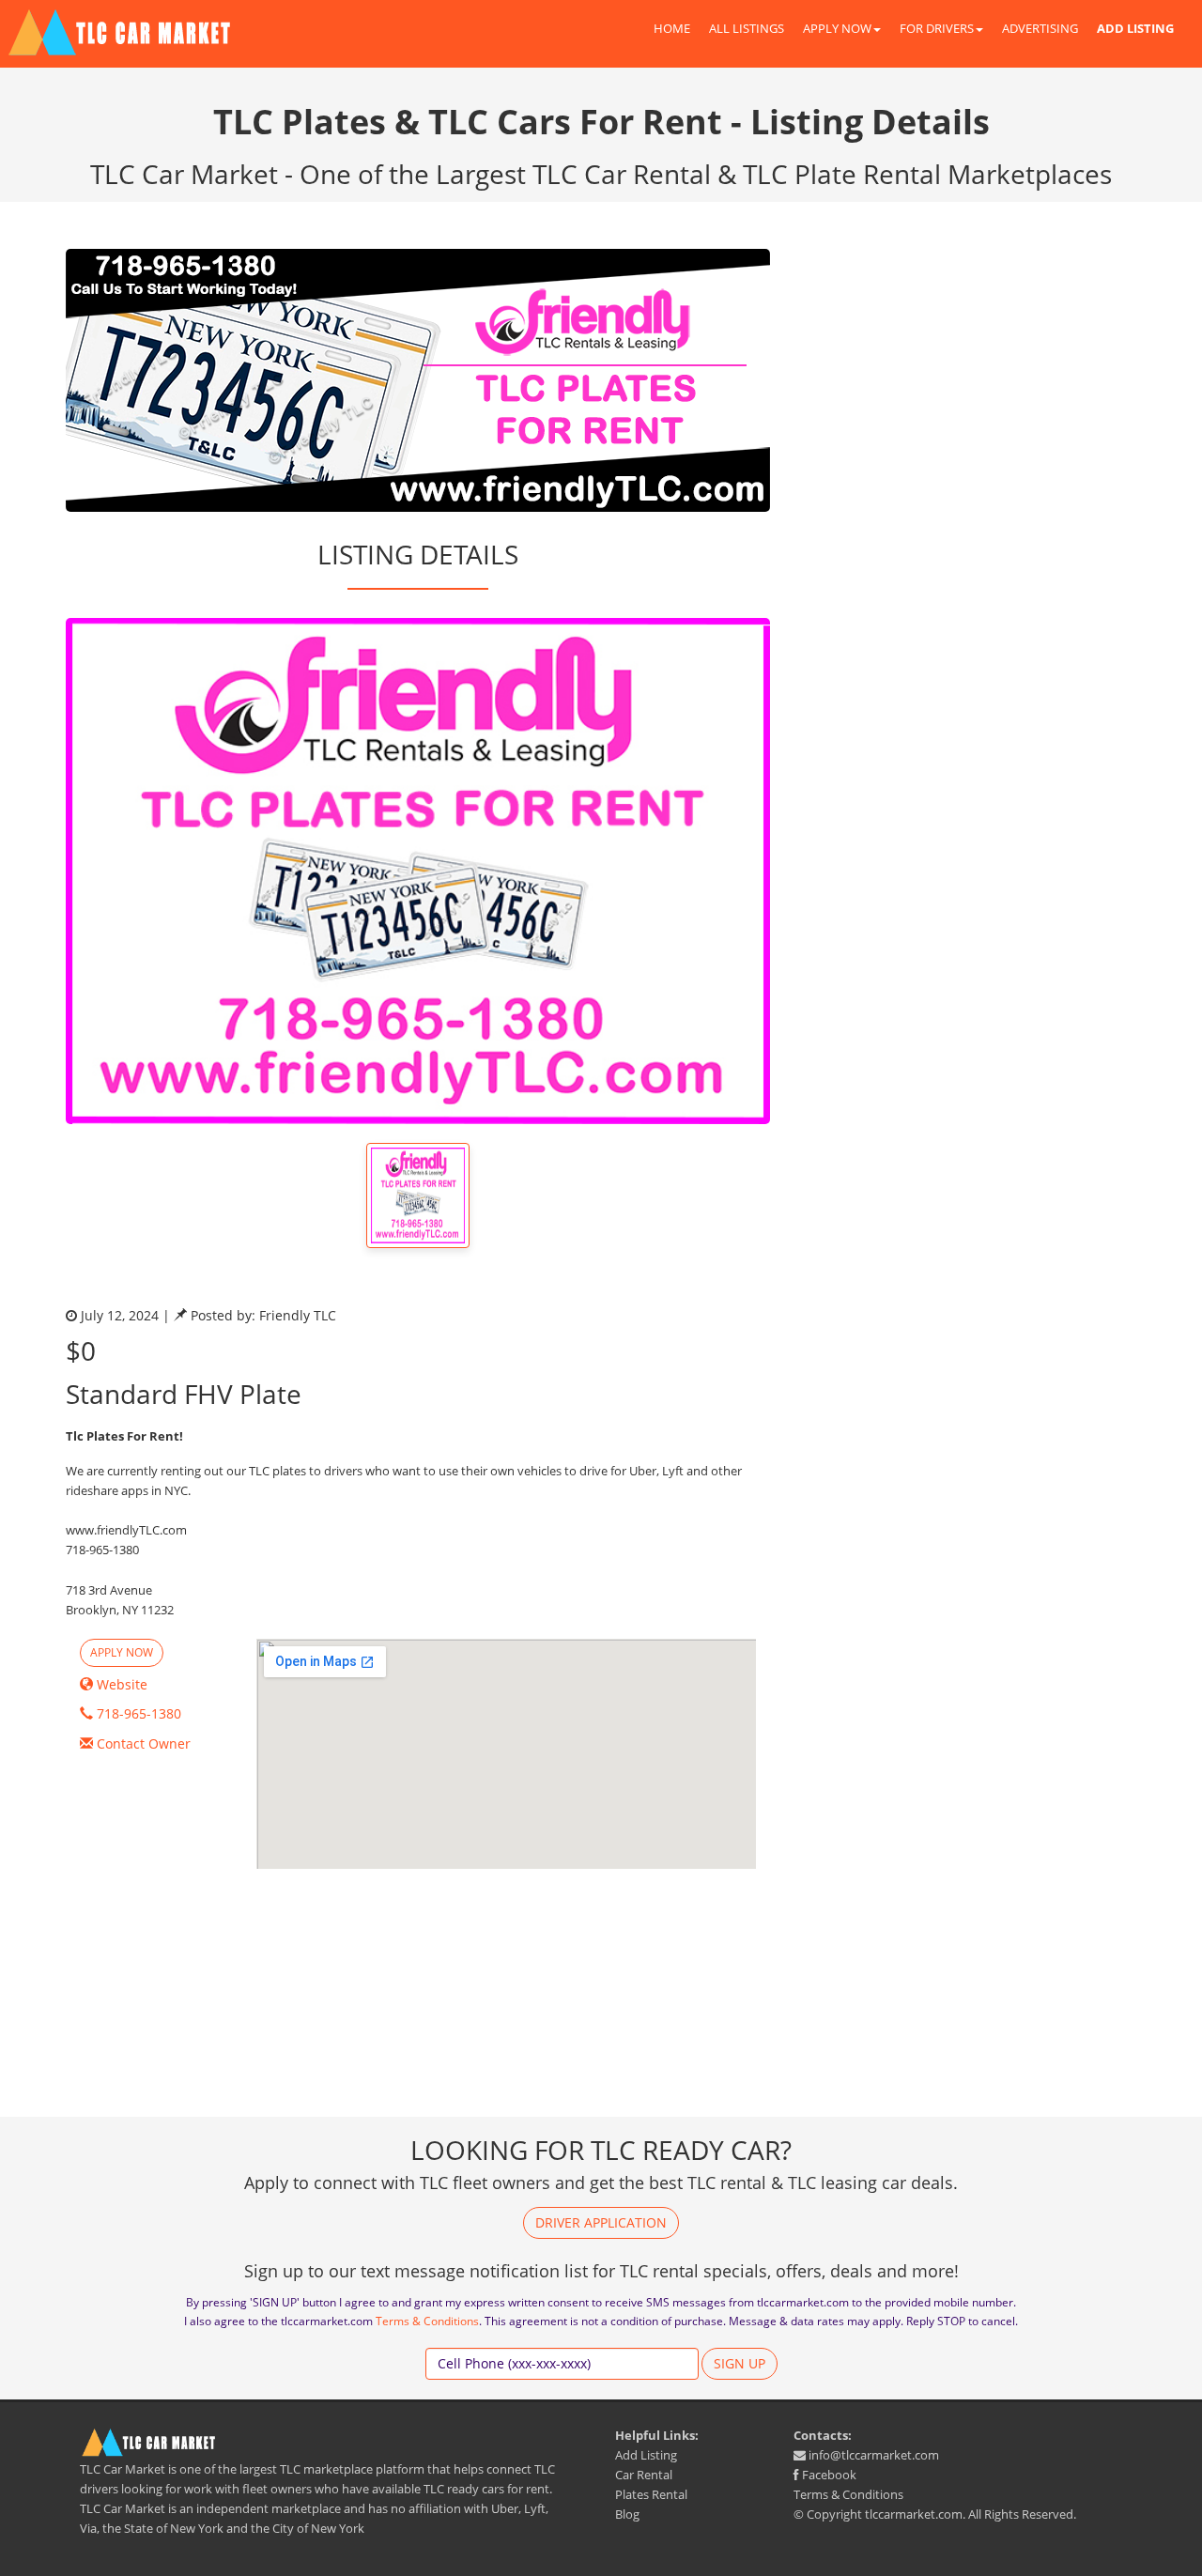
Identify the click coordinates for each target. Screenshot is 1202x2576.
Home (672, 28)
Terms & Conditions (427, 2321)
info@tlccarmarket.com (872, 2455)
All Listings (747, 28)
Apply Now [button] (122, 1652)
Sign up (740, 2363)
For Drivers (937, 28)
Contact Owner (142, 1743)
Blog (627, 2514)
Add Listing (646, 2455)
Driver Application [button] (601, 2222)
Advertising (1040, 28)
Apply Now (837, 28)
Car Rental (644, 2475)
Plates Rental (651, 2494)
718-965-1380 (137, 1713)
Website (120, 1684)
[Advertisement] (967, 380)
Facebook (828, 2475)
